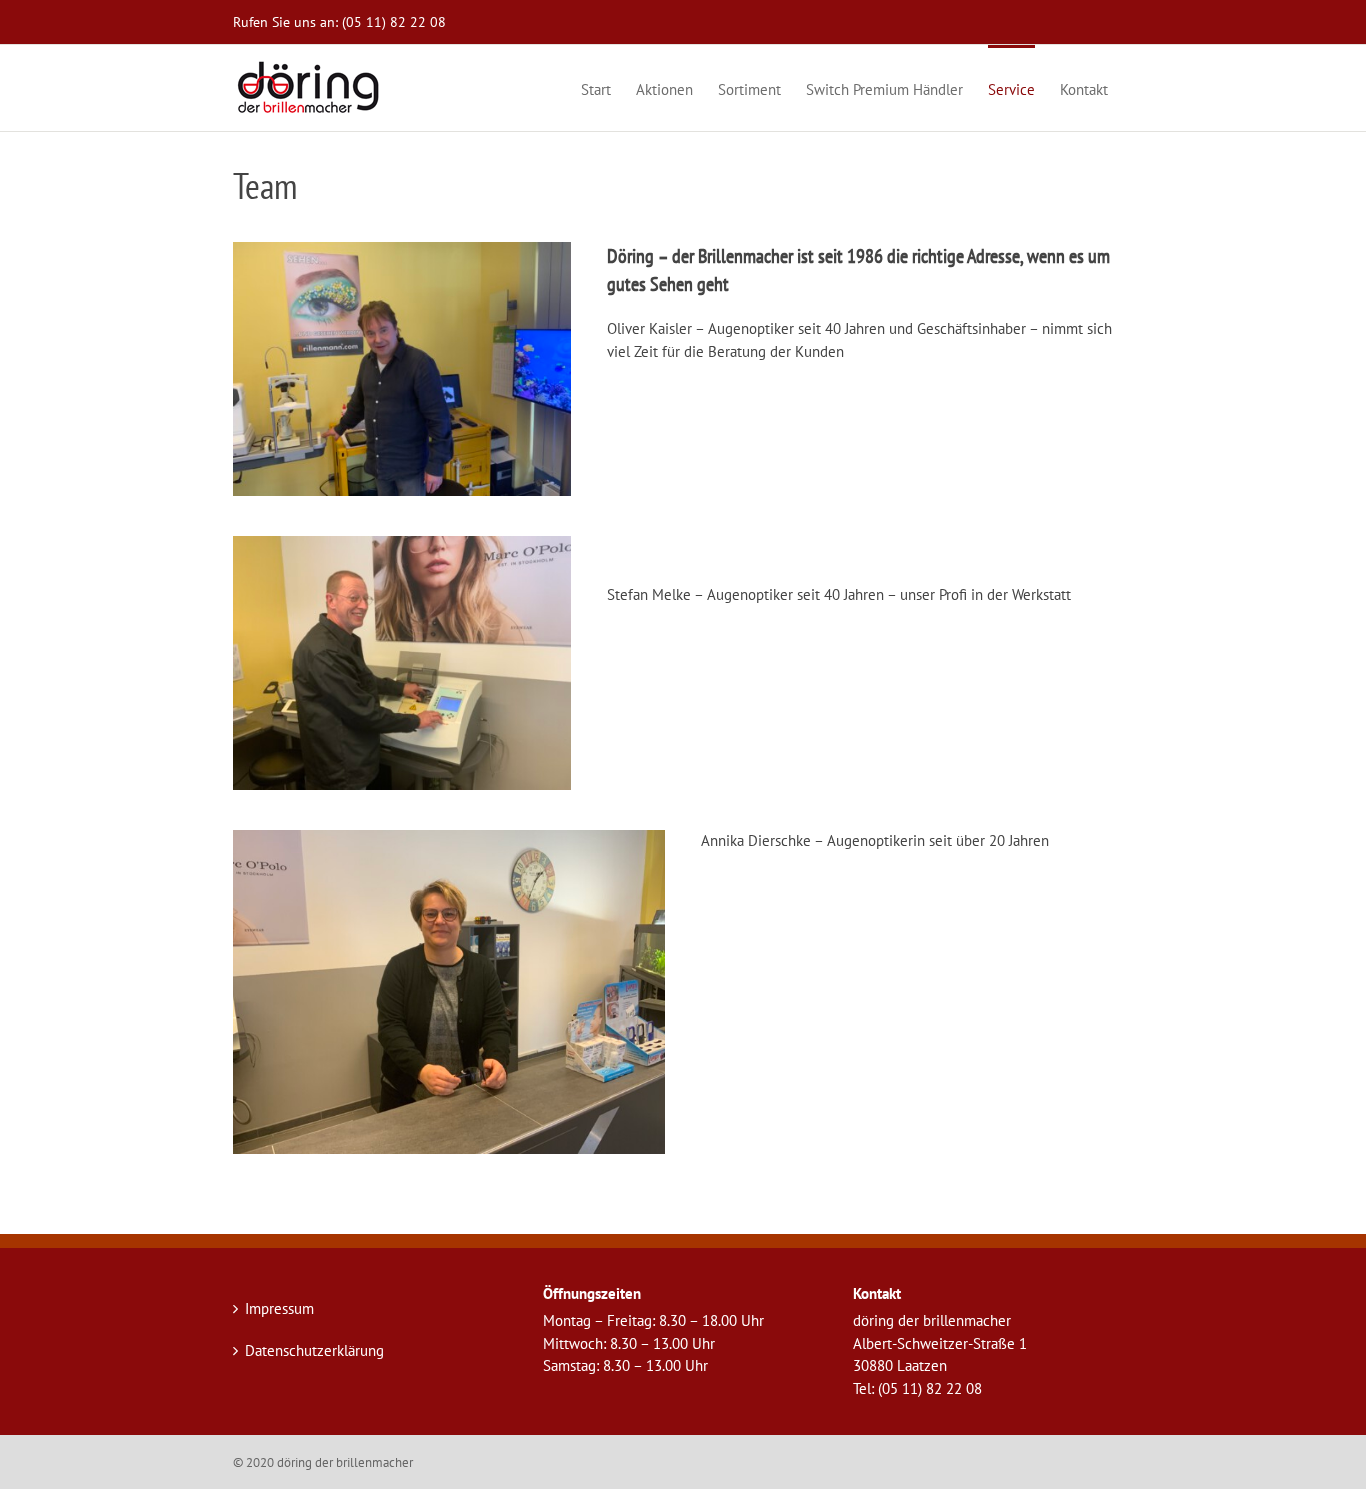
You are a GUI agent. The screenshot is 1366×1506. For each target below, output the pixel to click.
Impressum (279, 1308)
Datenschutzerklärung (314, 1350)
